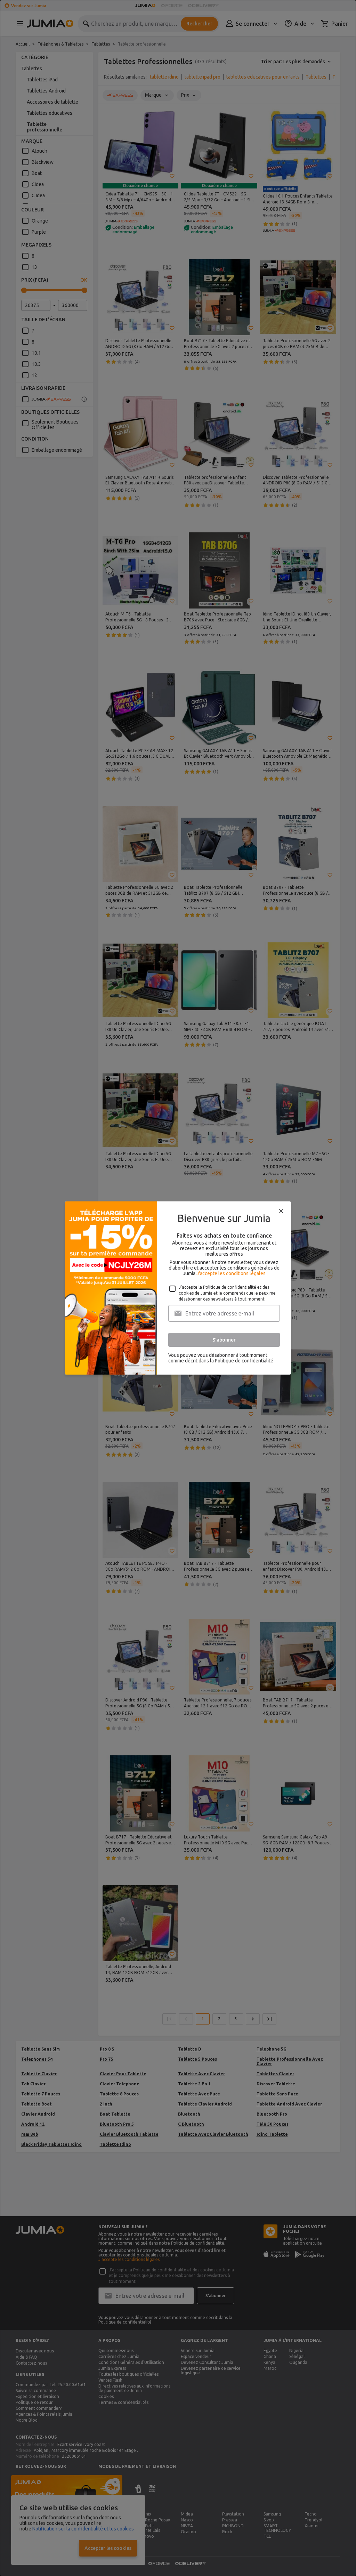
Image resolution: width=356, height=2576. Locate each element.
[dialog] (178, 1288)
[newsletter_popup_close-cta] (281, 1211)
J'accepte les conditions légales (231, 1273)
